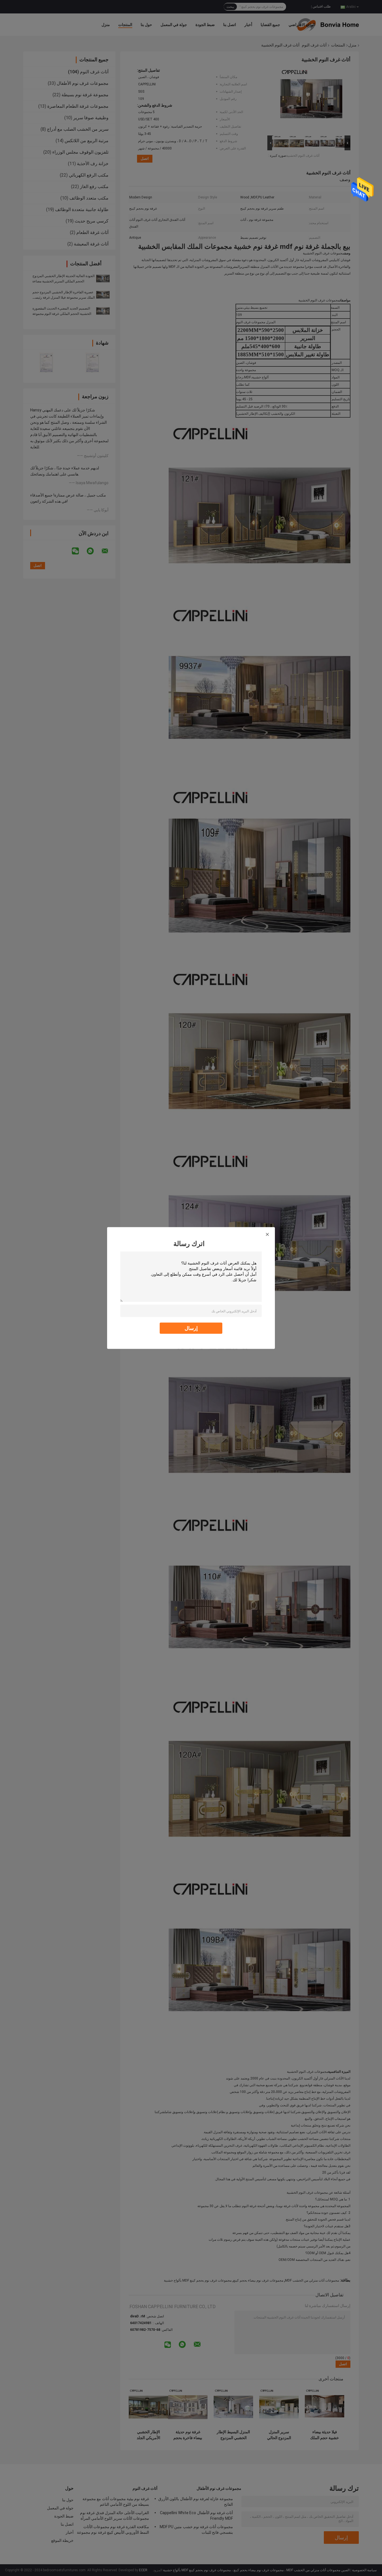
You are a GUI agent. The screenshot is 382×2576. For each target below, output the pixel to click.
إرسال (191, 1328)
